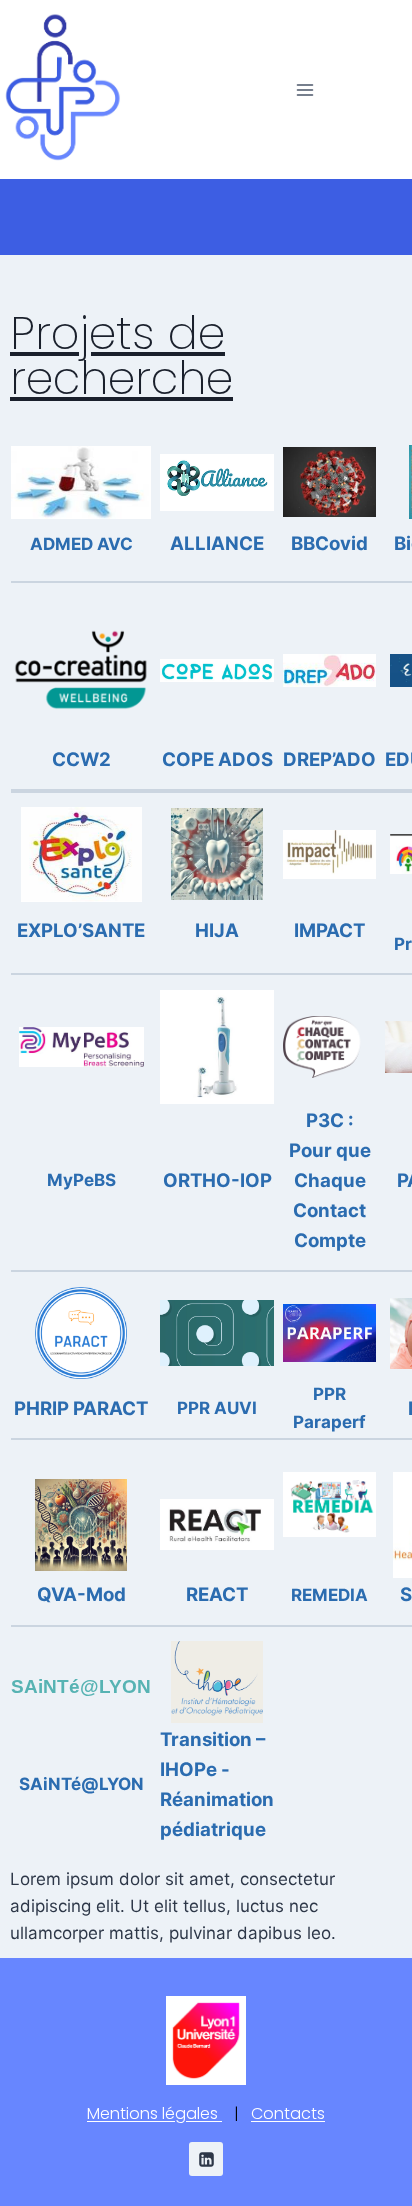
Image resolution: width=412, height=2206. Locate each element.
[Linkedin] (206, 2159)
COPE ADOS (217, 759)
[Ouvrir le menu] (304, 89)
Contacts (288, 2113)
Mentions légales (154, 2113)
